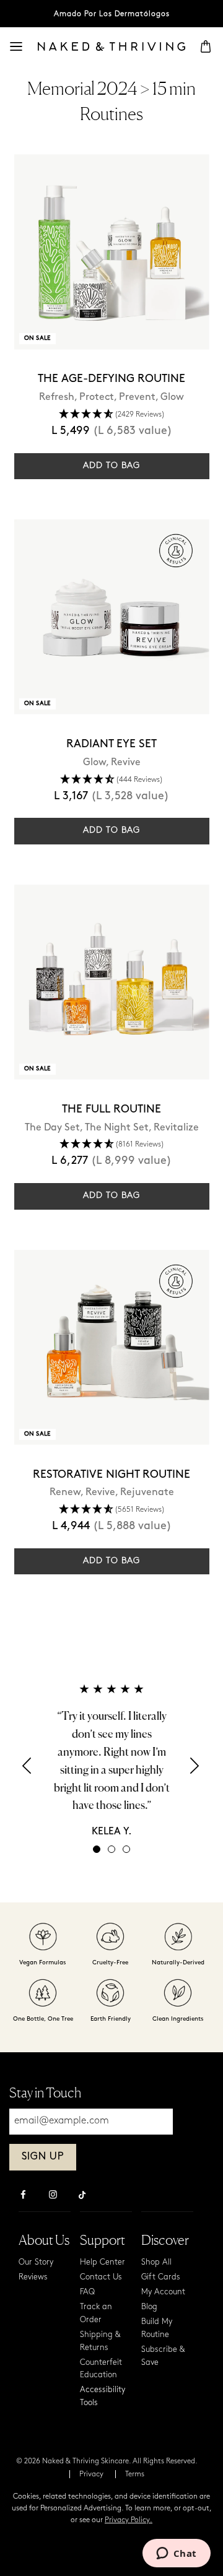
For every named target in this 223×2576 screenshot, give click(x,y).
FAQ (87, 2292)
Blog (149, 2307)
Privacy (91, 2474)
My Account (163, 2292)
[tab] (97, 1849)
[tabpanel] (111, 1760)
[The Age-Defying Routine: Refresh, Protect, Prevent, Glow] (112, 252)
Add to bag (111, 466)
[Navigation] (16, 46)
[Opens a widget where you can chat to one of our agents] (176, 2554)
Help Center (103, 2262)
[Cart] (206, 46)
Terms (135, 2474)
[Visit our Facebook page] (23, 2196)
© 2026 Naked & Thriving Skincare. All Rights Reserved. (107, 2461)
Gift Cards (161, 2277)
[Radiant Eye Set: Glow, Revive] (112, 617)
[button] (28, 1770)
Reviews (33, 2277)
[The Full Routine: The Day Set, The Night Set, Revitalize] (112, 982)
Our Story (36, 2262)
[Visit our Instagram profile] (53, 2196)
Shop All (156, 2262)
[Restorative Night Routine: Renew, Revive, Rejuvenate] (112, 1347)
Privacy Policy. (129, 2520)
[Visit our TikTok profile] (82, 2193)
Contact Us (101, 2277)
